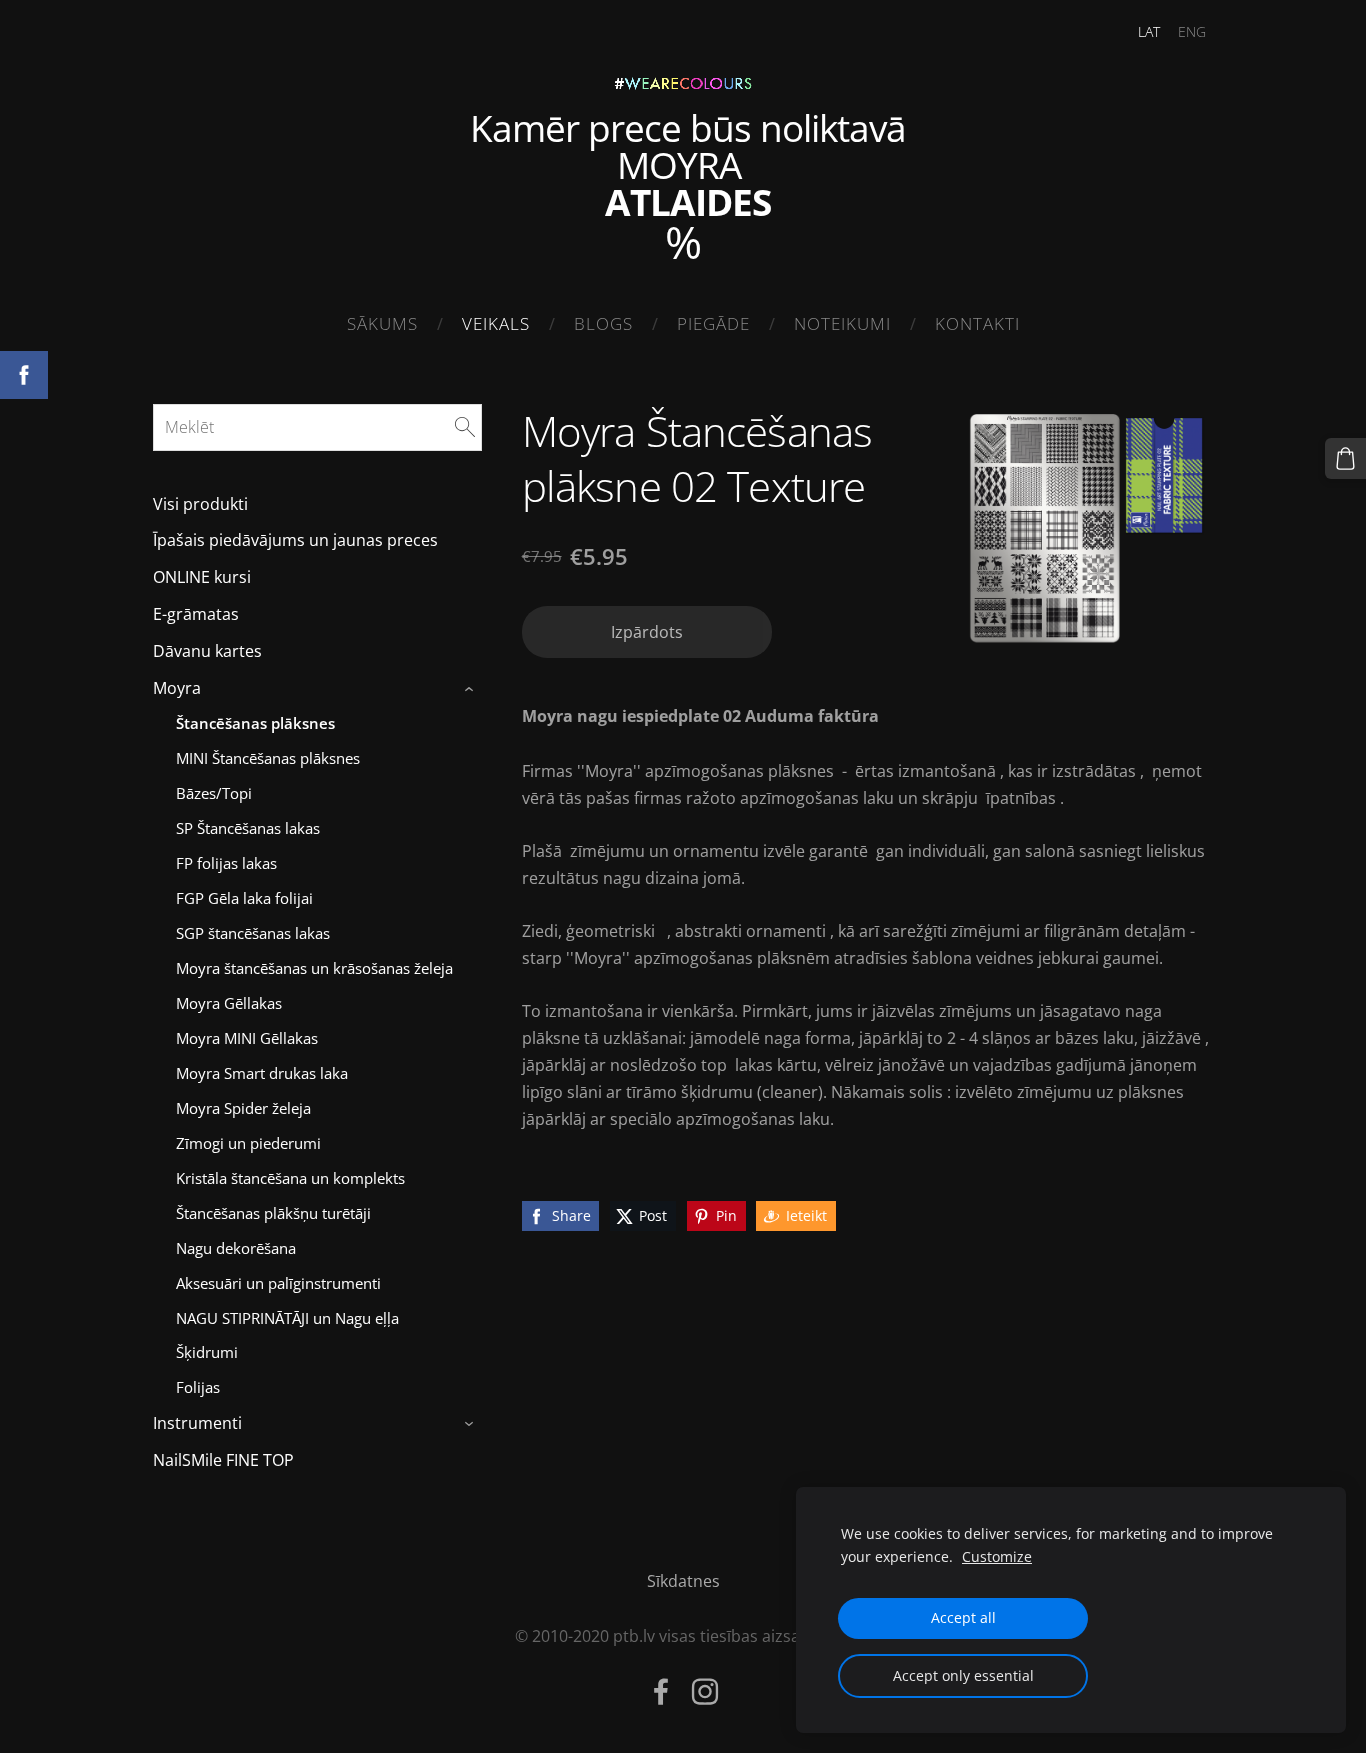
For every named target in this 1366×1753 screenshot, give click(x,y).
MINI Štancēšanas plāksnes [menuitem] (268, 758)
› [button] (471, 689)
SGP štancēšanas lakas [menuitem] (253, 933)
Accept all (963, 1617)
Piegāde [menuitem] (713, 323)
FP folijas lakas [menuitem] (226, 863)
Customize (997, 1556)
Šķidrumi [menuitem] (207, 1352)
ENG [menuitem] (1192, 31)
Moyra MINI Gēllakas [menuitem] (247, 1038)
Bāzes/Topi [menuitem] (214, 793)
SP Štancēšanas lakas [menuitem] (248, 828)
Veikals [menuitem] (496, 323)
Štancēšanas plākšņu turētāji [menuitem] (273, 1213)
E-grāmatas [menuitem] (196, 614)
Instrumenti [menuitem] (197, 1423)
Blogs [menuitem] (603, 323)
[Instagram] (705, 1691)
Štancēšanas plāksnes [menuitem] (255, 723)
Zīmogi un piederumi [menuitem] (248, 1143)
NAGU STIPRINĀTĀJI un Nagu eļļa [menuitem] (287, 1318)
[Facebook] (661, 1691)
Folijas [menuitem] (198, 1387)
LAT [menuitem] (1149, 31)
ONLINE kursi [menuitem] (202, 577)
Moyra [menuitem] (177, 688)
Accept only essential (963, 1675)
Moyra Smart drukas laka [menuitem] (262, 1073)
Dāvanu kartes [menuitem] (207, 651)
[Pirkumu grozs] (1345, 458)
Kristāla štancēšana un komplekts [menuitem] (290, 1178)
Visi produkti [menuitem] (200, 504)
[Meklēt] (465, 427)
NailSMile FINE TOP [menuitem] (223, 1460)
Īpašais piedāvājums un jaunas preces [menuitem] (295, 540)
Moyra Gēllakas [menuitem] (229, 1003)
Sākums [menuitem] (382, 323)
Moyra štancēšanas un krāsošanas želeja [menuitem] (314, 968)
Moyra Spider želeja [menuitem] (243, 1108)
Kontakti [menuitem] (977, 323)
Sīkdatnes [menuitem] (683, 1581)
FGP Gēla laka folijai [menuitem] (244, 898)
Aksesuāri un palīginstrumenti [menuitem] (278, 1283)
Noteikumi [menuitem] (842, 323)
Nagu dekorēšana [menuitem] (236, 1248)
